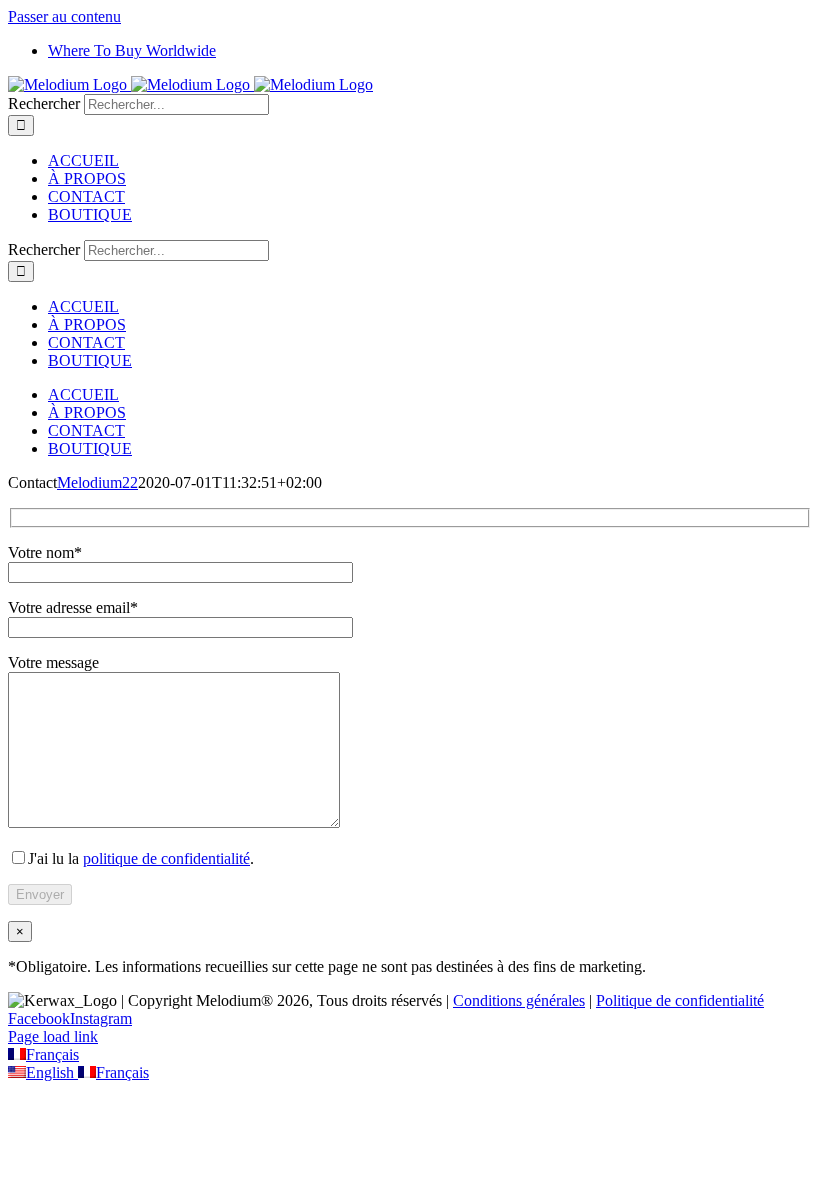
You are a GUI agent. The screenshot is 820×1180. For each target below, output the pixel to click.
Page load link (53, 1036)
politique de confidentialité (166, 858)
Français (52, 1054)
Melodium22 (97, 482)
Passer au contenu (64, 16)
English (52, 1072)
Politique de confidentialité (680, 1000)
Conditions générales (519, 1000)
